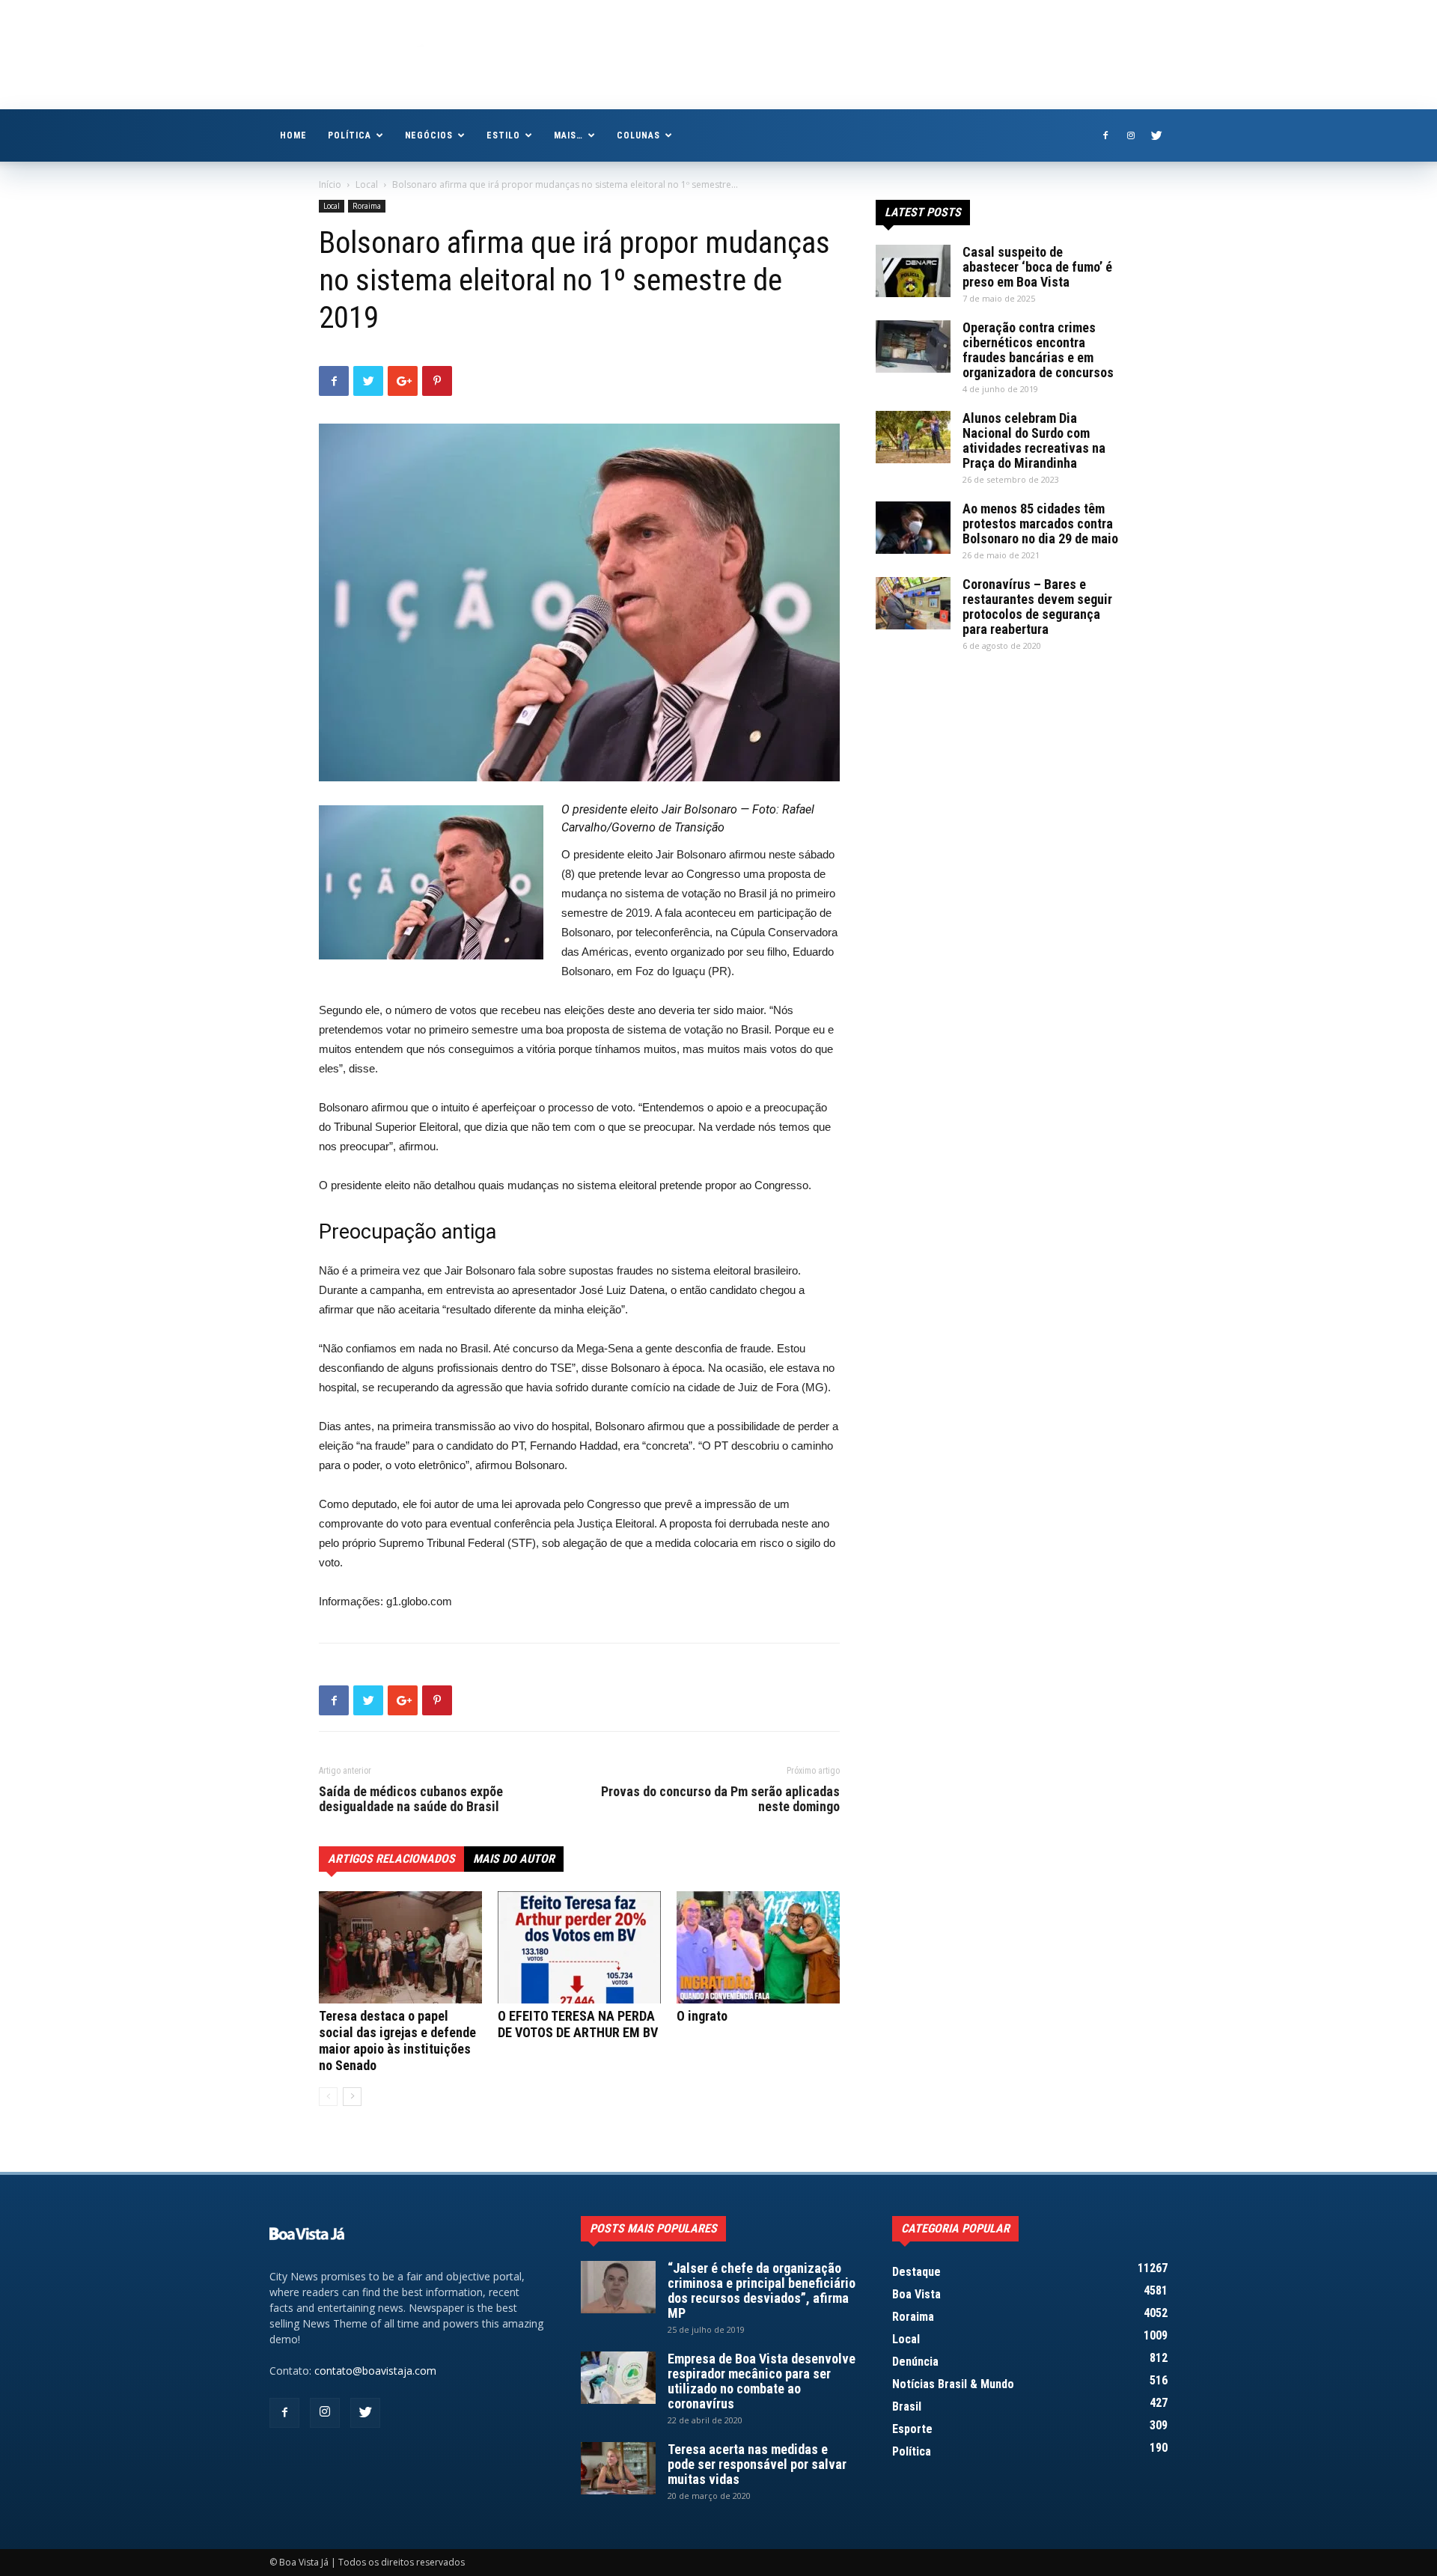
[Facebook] (1105, 135)
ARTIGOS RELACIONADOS (391, 1859)
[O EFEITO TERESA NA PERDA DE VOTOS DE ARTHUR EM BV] (579, 1947)
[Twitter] (1156, 135)
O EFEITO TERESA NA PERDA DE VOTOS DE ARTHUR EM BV (578, 2024)
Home (293, 135)
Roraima (367, 206)
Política (350, 135)
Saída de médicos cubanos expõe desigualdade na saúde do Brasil (411, 1799)
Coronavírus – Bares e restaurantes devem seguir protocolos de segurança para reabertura (1037, 607)
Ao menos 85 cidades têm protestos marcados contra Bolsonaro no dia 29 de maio (1040, 524)
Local (367, 184)
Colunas (638, 135)
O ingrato (702, 2016)
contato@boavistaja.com (375, 2371)
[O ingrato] (758, 1947)
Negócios (429, 135)
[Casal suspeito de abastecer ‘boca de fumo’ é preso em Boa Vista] (913, 271)
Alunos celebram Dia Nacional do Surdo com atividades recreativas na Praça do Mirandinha (1034, 440)
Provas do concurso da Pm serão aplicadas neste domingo (720, 1799)
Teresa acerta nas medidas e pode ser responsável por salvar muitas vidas (757, 2464)
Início (330, 184)
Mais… (568, 135)
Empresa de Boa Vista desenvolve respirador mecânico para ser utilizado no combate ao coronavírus (762, 2381)
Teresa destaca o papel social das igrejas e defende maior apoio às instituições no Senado (397, 2041)
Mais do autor (514, 1859)
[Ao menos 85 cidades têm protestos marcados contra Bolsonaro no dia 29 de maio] (913, 528)
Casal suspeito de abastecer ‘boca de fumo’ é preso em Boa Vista (1037, 267)
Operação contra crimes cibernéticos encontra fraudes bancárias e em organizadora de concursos (1038, 350)
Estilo (503, 135)
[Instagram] (1131, 135)
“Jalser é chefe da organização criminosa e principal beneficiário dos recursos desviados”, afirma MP (762, 2290)
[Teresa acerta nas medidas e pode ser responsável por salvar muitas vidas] (618, 2468)
